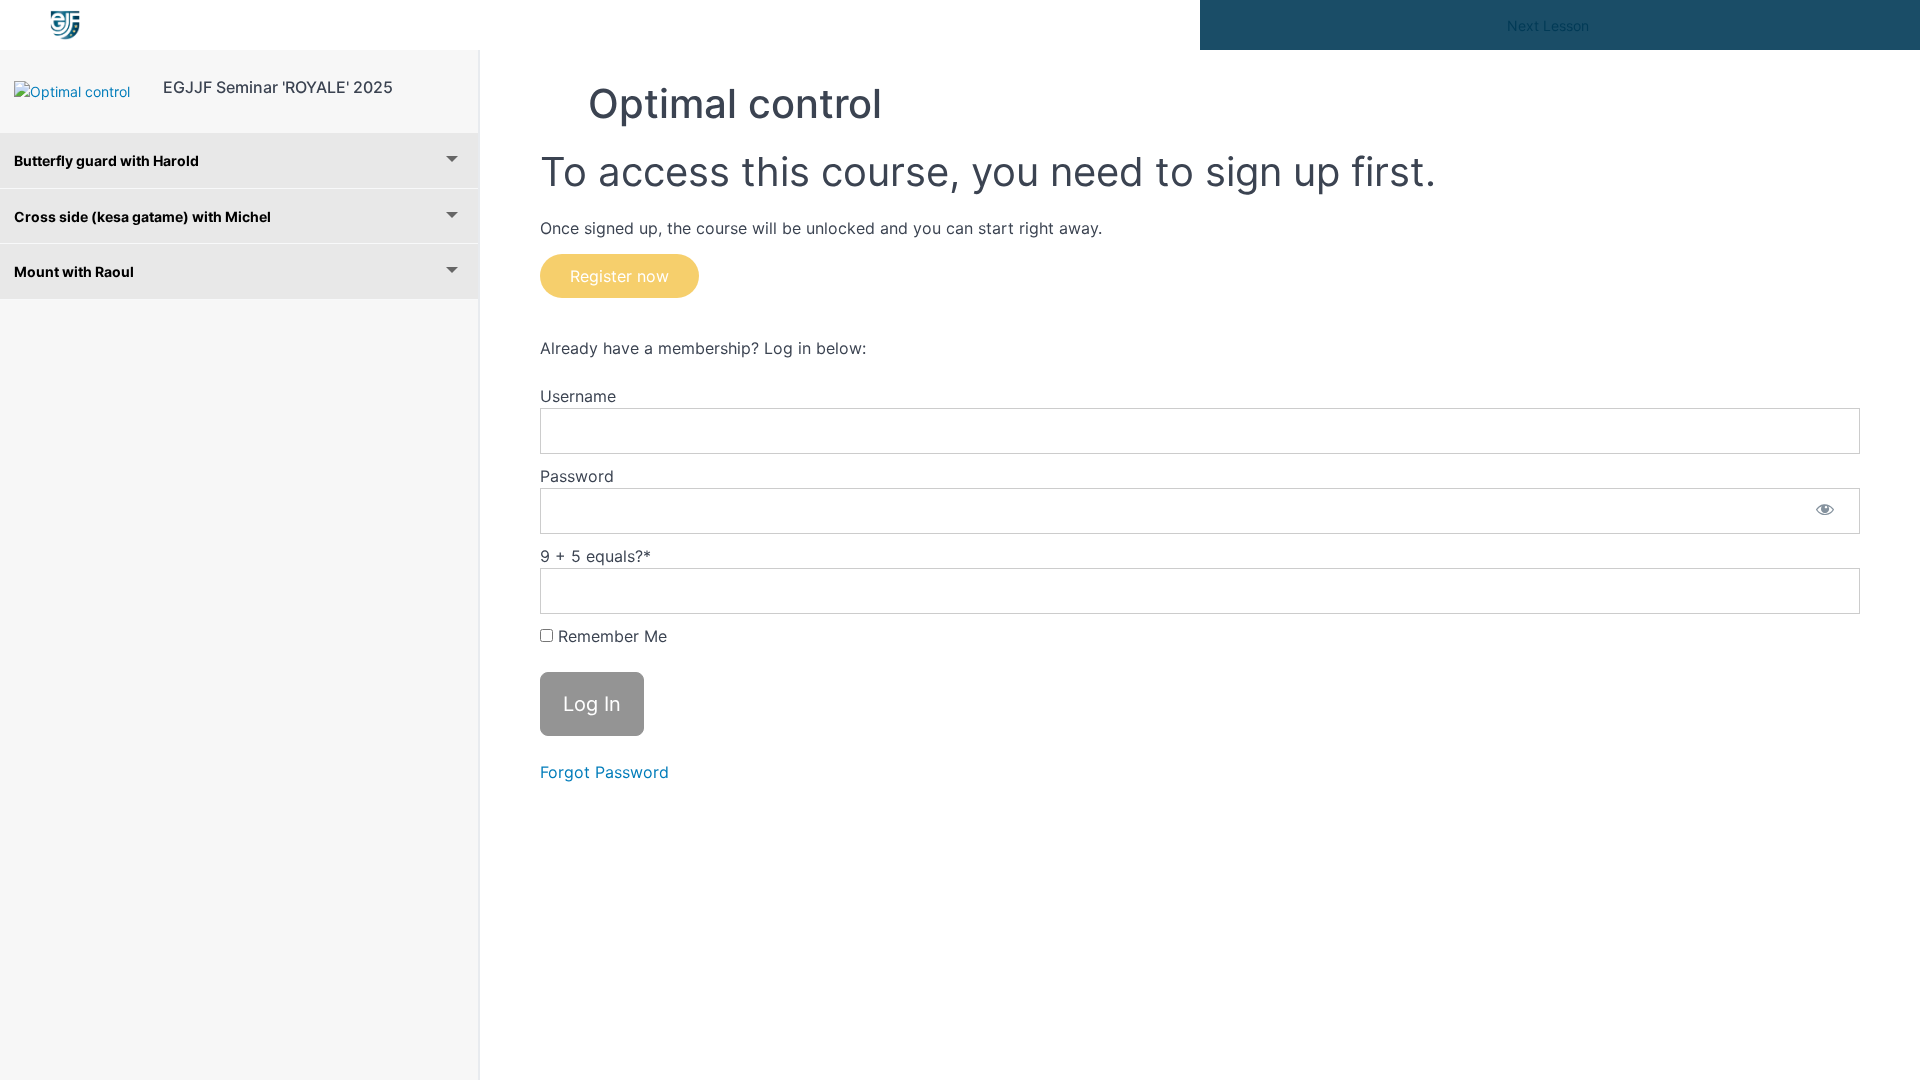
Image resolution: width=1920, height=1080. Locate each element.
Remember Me (610, 636)
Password (577, 476)
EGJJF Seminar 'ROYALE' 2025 (278, 87)
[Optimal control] (81, 91)
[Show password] (1825, 511)
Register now (619, 276)
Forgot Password (604, 772)
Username (578, 396)
